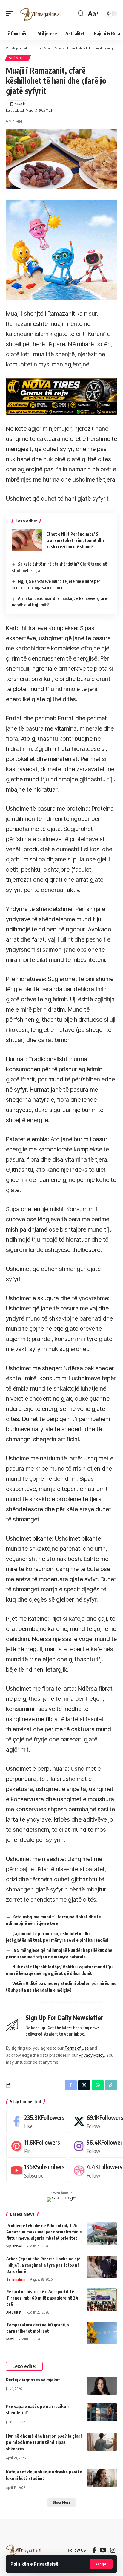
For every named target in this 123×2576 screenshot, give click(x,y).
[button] (101, 2564)
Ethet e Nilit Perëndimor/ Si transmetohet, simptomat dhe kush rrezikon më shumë (76, 540)
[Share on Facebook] (71, 2085)
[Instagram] (113, 2550)
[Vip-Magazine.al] (41, 13)
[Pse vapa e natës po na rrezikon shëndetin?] (102, 2412)
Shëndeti (18, 58)
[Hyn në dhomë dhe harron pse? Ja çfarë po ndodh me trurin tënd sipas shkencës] (102, 2442)
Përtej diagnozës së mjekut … (35, 2380)
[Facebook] (37, 2121)
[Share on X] (84, 2085)
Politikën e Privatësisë (34, 2564)
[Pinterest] (37, 2146)
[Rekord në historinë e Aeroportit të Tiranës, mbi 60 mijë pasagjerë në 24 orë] (102, 2300)
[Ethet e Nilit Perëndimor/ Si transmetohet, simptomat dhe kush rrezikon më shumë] (27, 540)
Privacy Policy (92, 2055)
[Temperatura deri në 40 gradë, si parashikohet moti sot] (102, 2333)
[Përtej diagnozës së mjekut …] (102, 2386)
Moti (10, 2339)
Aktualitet (14, 2312)
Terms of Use (77, 2048)
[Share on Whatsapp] (98, 2085)
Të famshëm (16, 2279)
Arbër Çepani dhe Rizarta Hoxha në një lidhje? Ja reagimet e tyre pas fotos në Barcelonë (43, 2265)
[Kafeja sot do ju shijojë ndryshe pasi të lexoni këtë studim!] (102, 2478)
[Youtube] (37, 2171)
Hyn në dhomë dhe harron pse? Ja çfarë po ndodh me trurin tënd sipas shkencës (44, 2442)
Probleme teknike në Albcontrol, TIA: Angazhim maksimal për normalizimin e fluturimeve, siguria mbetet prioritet (44, 2232)
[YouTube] (103, 2550)
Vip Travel (14, 2246)
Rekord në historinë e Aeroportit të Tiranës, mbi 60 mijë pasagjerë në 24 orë (42, 2298)
